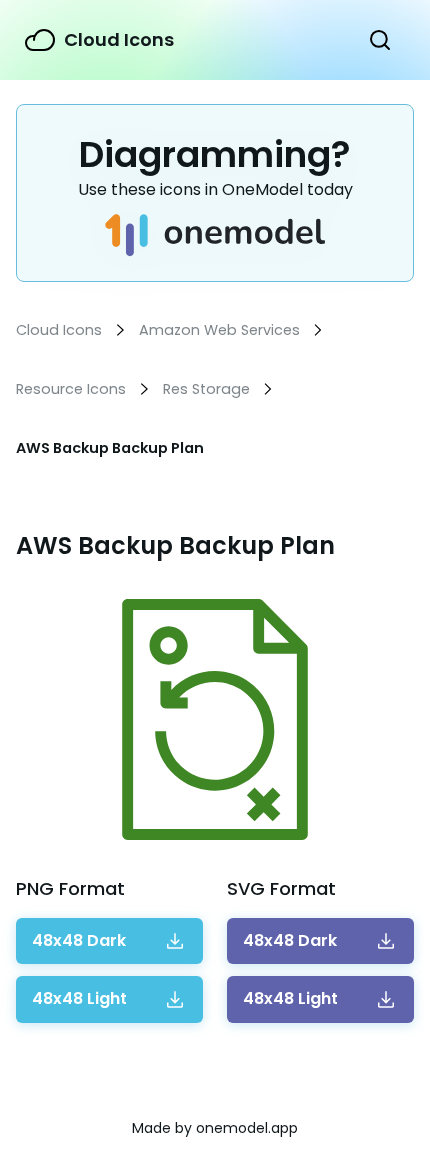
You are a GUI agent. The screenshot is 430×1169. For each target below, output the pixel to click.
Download (79, 941)
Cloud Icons (119, 39)
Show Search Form (380, 40)
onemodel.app (247, 1128)
